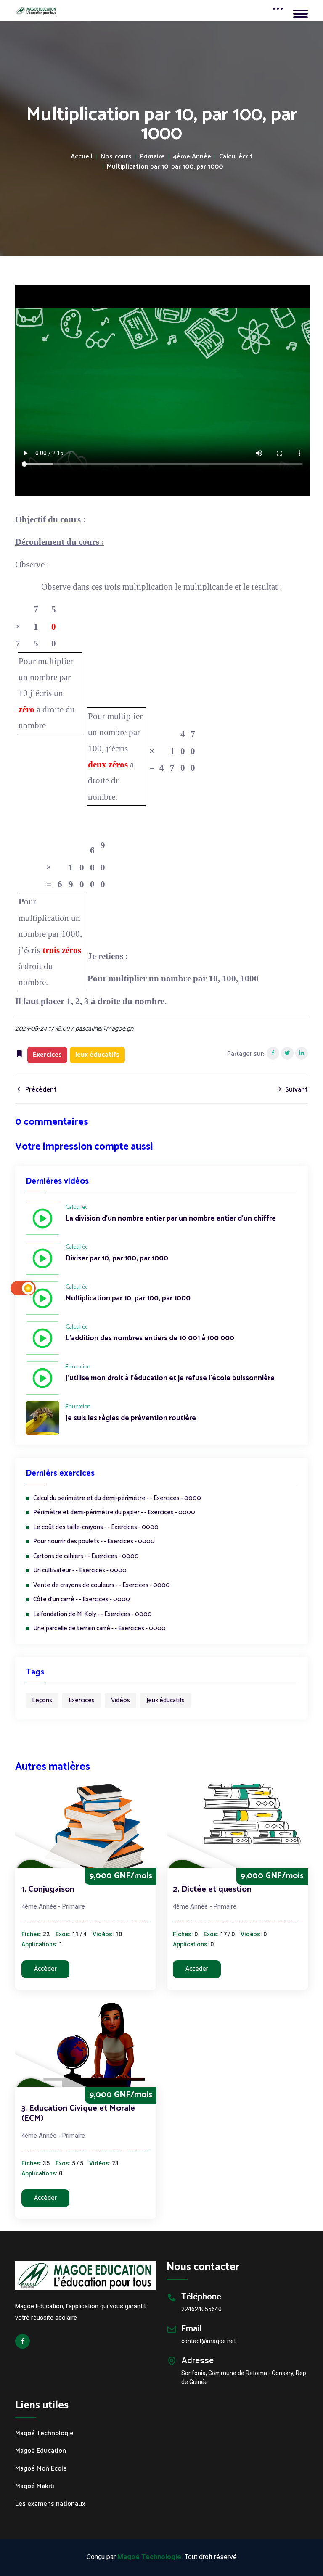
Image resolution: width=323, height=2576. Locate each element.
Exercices (82, 1700)
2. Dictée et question (212, 1889)
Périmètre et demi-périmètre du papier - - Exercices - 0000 (114, 1513)
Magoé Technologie (44, 2434)
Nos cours (116, 157)
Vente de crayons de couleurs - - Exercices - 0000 (102, 1586)
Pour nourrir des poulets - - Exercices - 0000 (94, 1542)
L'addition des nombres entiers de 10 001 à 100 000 (150, 1339)
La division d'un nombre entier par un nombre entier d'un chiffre (171, 1219)
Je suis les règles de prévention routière (131, 1419)
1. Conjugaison (48, 1889)
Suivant (296, 1090)
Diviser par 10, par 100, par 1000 (117, 1259)
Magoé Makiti (35, 2486)
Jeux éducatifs (165, 1700)
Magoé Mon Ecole (41, 2469)
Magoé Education (41, 2451)
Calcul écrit (236, 157)
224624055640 (201, 2309)
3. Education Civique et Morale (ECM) (78, 2113)
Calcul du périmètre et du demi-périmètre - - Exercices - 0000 (117, 1499)
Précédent (40, 1090)
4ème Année (192, 157)
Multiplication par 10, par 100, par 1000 (165, 167)
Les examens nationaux (50, 2504)
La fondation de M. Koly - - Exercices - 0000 (93, 1615)
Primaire (152, 157)
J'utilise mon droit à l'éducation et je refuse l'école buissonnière (170, 1379)
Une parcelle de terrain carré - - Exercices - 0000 (99, 1629)
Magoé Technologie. (150, 2557)
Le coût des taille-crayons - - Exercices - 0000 (96, 1528)
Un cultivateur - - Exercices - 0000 (80, 1571)
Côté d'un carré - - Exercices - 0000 (82, 1600)
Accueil (82, 157)
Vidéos (120, 1700)
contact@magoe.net (209, 2341)
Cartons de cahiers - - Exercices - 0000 (86, 1557)
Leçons (42, 1700)
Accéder (45, 1969)
